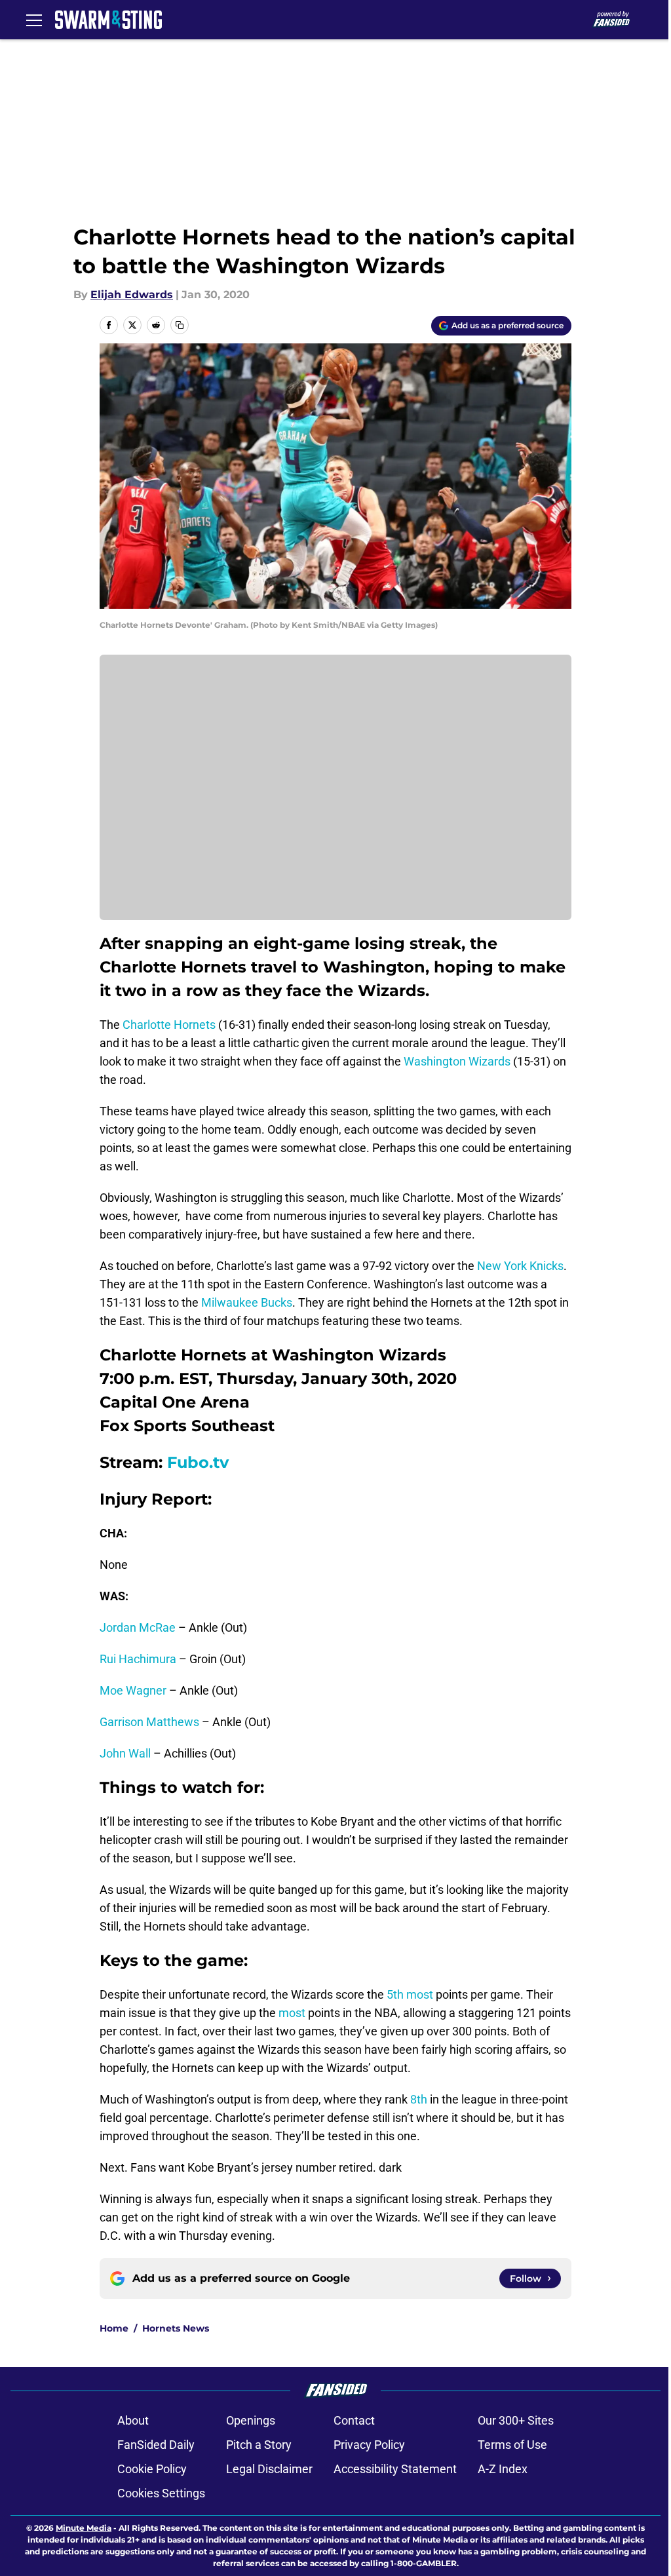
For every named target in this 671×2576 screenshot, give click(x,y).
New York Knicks (520, 1266)
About (133, 2420)
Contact (354, 2420)
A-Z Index (503, 2469)
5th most (410, 1994)
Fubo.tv (198, 1462)
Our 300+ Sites (516, 2420)
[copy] (180, 325)
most (292, 2013)
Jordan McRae (138, 1627)
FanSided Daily (156, 2445)
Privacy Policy (369, 2445)
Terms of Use (512, 2445)
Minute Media (84, 2528)
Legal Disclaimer (269, 2469)
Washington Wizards (457, 1061)
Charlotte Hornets (169, 1025)
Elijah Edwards (132, 295)
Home (114, 2328)
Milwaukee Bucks (247, 1302)
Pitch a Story (259, 2445)
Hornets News (176, 2328)
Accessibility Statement (395, 2469)
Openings (251, 2420)
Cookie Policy (152, 2469)
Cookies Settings (161, 2493)
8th (417, 2099)
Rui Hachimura (138, 1659)
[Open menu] (34, 20)
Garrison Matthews (149, 1722)
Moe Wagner (133, 1690)
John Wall (125, 1753)
